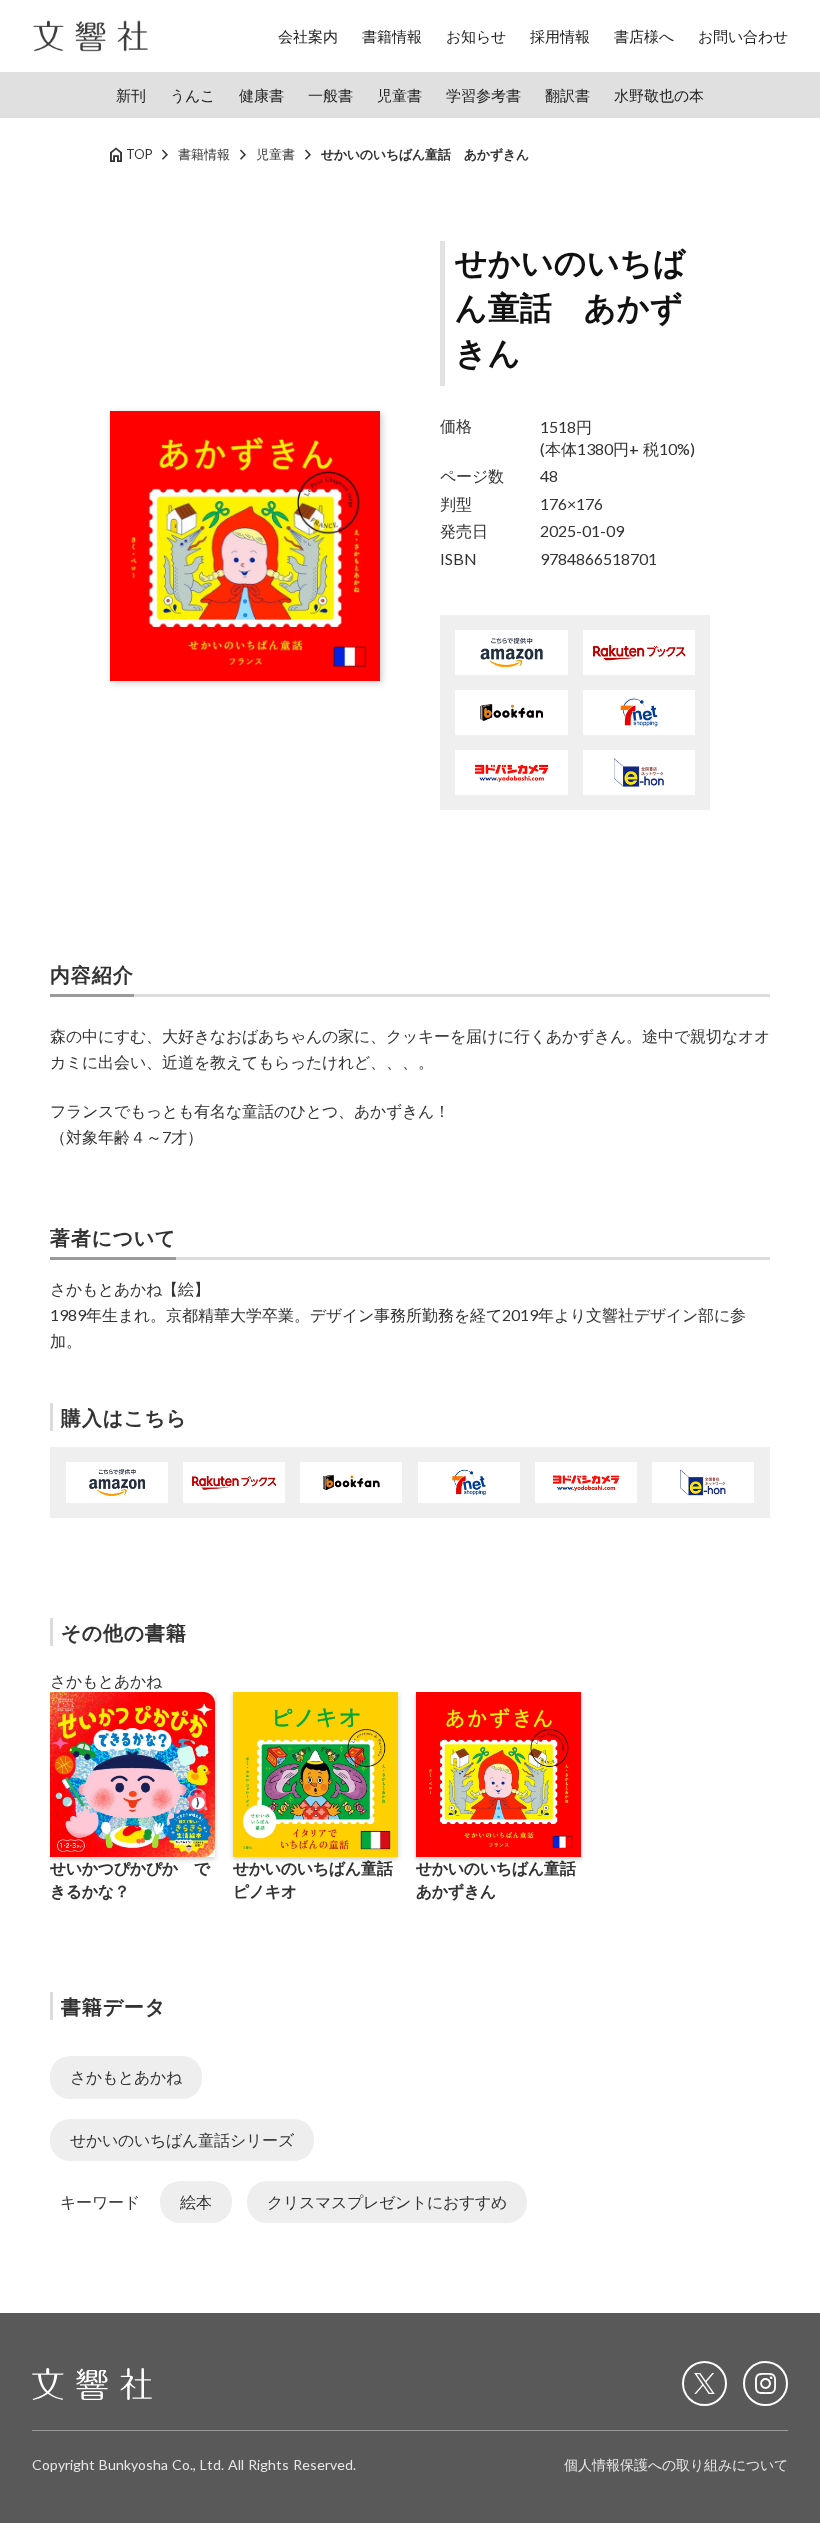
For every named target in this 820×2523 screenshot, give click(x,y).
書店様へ (644, 36)
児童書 (399, 95)
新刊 (131, 95)
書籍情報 (392, 36)
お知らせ (476, 36)
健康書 (261, 95)
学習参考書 (483, 95)
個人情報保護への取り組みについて (676, 2464)
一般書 (330, 95)
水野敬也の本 (659, 95)
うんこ (192, 95)
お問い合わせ (743, 36)
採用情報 (560, 36)
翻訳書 (567, 95)
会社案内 (308, 36)
